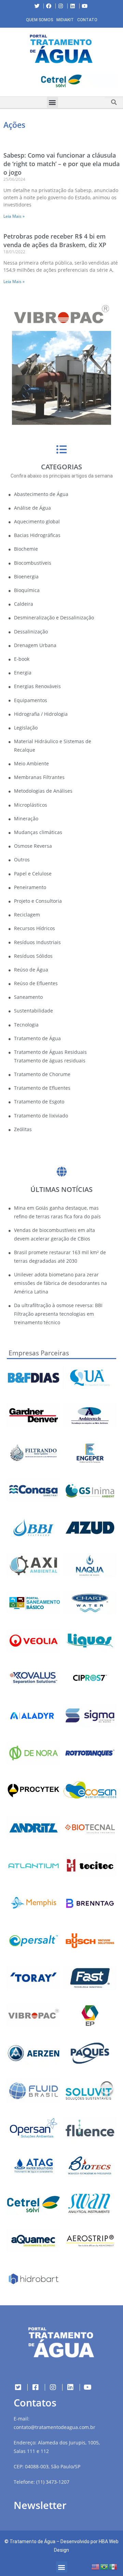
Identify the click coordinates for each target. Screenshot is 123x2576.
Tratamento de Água (32, 2541)
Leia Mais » (14, 216)
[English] (96, 2566)
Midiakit (65, 20)
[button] (5, 82)
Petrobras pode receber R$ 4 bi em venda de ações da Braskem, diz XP (55, 240)
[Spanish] (113, 2566)
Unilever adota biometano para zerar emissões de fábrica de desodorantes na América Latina (60, 1283)
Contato (87, 20)
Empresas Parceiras (39, 1353)
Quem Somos (39, 20)
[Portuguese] (105, 2566)
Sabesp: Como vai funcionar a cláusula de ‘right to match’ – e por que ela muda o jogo (61, 164)
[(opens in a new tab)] (61, 81)
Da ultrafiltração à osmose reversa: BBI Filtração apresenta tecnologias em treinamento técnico (58, 1314)
